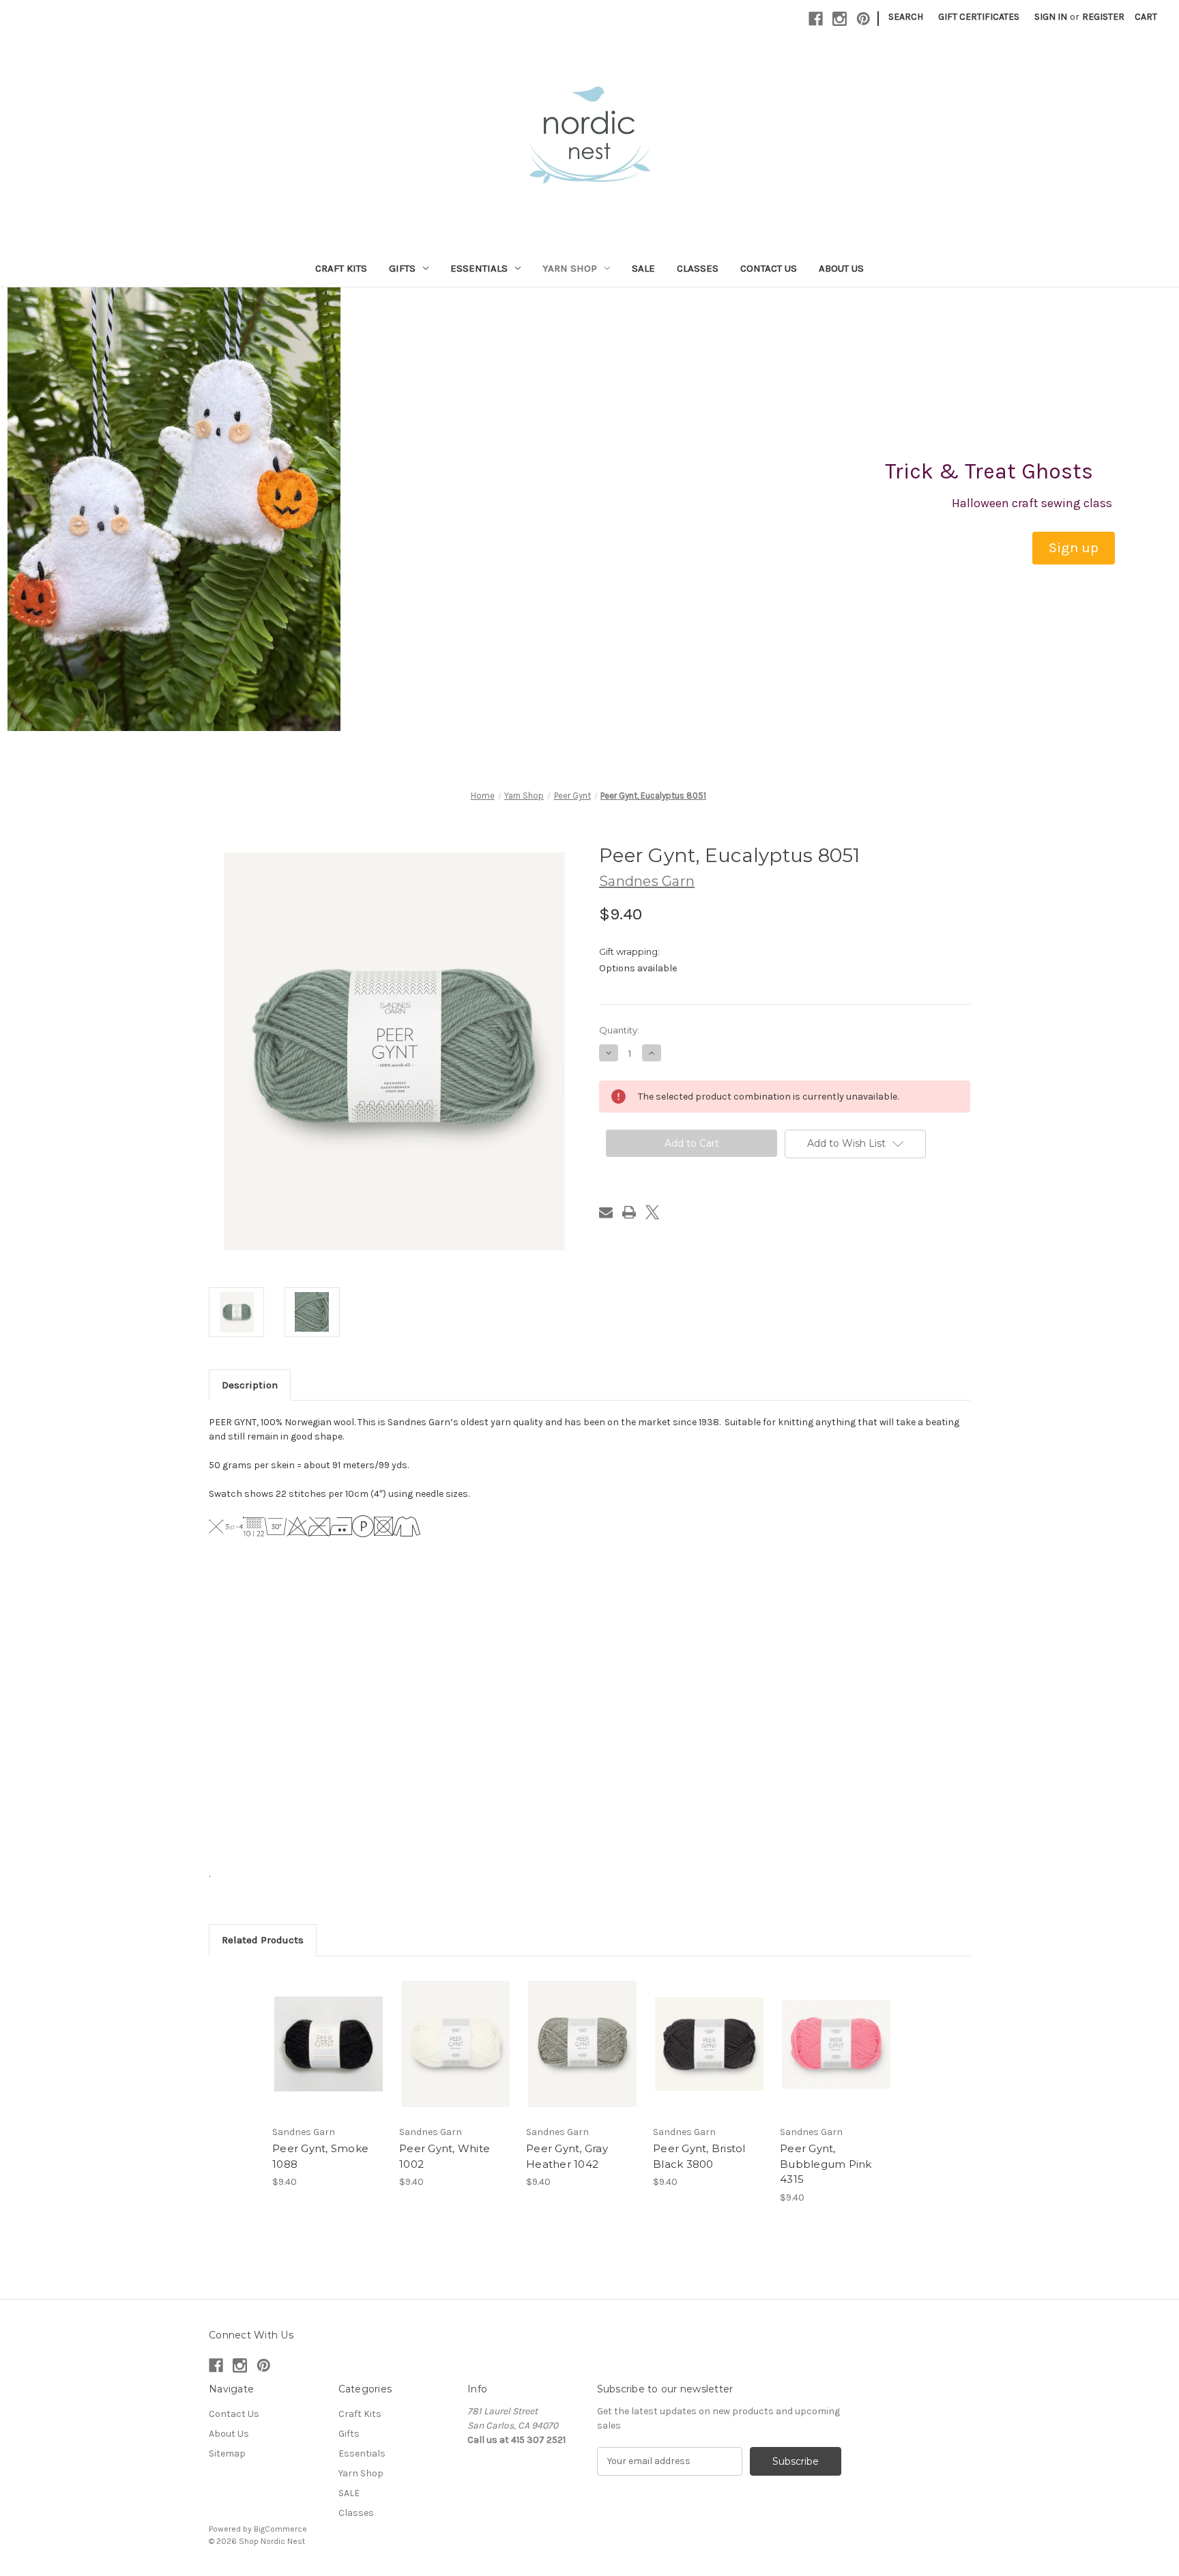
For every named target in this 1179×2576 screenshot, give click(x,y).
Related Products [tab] (263, 1940)
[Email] (606, 1212)
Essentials (479, 268)
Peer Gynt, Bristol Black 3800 (699, 2156)
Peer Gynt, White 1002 (445, 2156)
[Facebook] (816, 19)
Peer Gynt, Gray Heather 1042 (567, 2156)
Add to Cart (329, 2056)
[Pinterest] (863, 19)
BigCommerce (280, 2529)
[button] (1074, 548)
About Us (841, 268)
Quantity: (619, 1030)
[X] (652, 1212)
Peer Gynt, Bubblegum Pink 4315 (826, 2164)
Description (250, 1385)
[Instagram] (840, 19)
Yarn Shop (570, 268)
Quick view (327, 2032)
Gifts (402, 268)
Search (906, 17)
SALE (643, 268)
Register (1103, 17)
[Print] (629, 1212)
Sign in (1051, 17)
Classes (698, 268)
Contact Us (769, 268)
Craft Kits (341, 268)
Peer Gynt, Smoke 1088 (320, 2156)
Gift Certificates (979, 17)
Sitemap (227, 2453)
